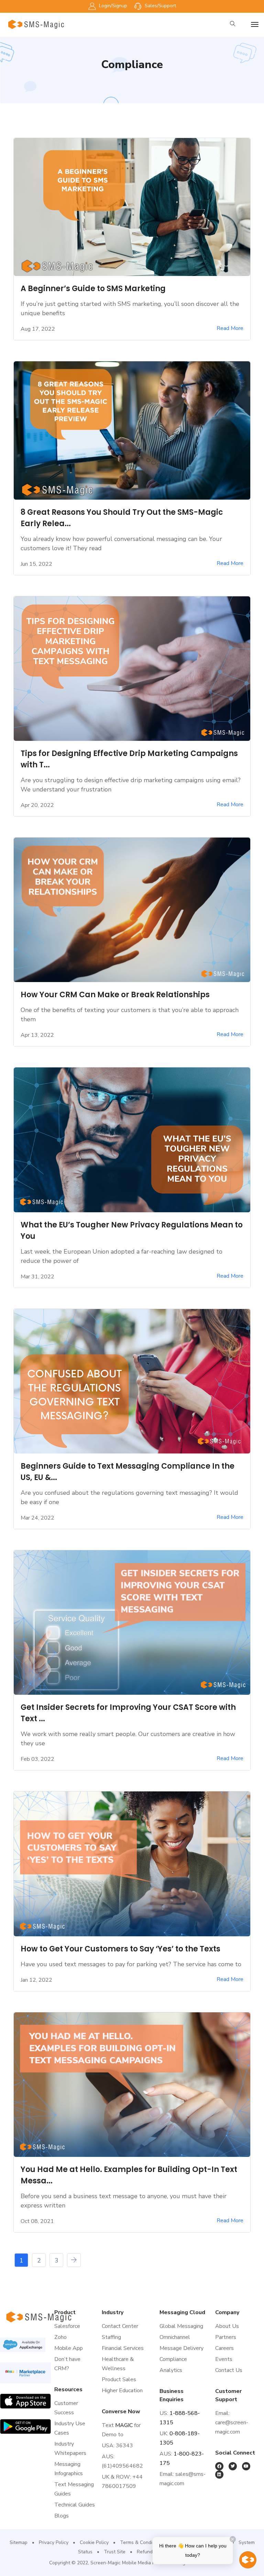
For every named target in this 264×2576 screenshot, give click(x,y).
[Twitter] (233, 2466)
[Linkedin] (219, 2474)
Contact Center (120, 2326)
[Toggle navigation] (255, 24)
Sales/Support (160, 6)
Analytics (171, 2370)
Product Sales (119, 2380)
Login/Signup (112, 6)
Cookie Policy (94, 2542)
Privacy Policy (54, 2542)
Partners (226, 2337)
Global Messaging (181, 2326)
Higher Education (122, 2391)
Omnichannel (175, 2337)
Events (224, 2359)
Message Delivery (181, 2348)
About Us (227, 2326)
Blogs (62, 2516)
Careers (224, 2348)
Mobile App (69, 2348)
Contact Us (229, 2370)
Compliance (173, 2359)
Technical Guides (75, 2505)
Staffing (111, 2337)
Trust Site (115, 2552)
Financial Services (123, 2348)
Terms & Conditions (141, 2542)
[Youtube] (246, 2466)
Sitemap (19, 2542)
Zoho (60, 2337)
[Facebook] (219, 2466)
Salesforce (67, 2326)
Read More (230, 328)
